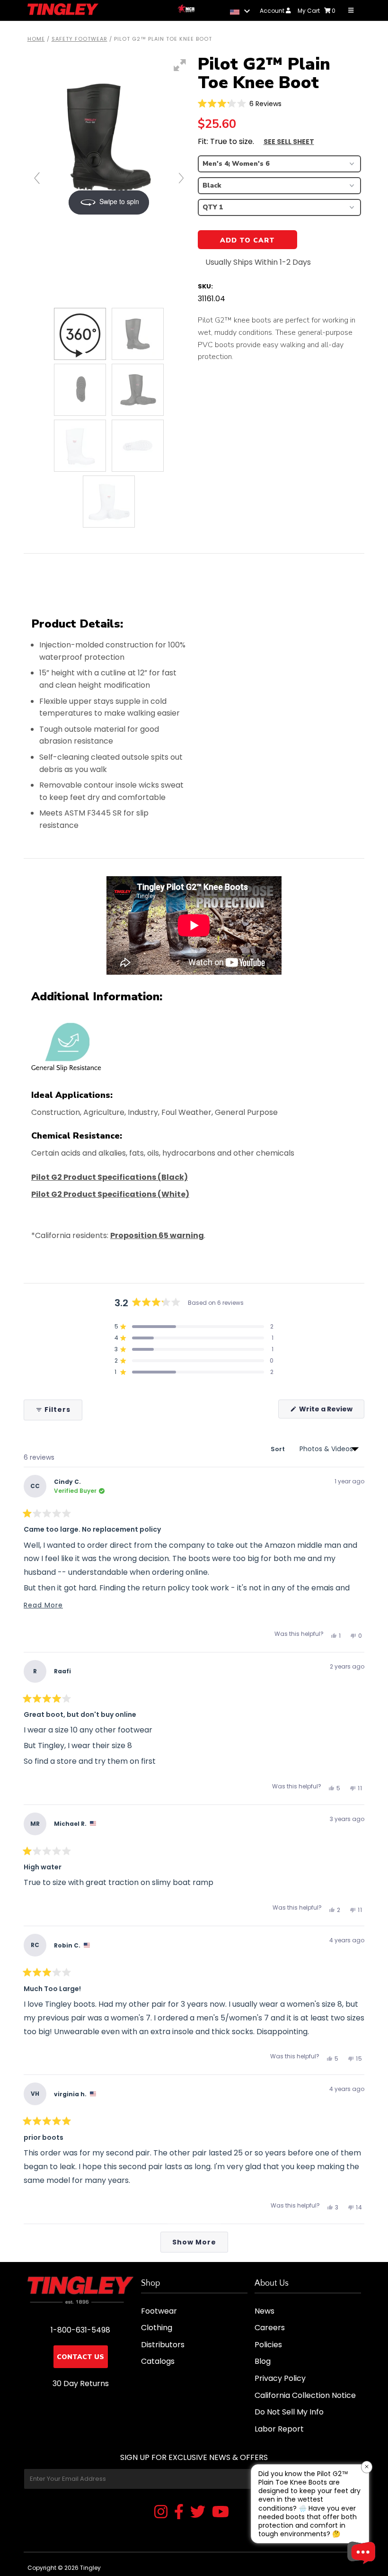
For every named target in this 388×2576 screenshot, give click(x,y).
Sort (278, 1449)
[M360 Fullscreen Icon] (180, 65)
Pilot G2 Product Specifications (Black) (110, 1177)
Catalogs (158, 2361)
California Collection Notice (305, 2395)
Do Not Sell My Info (289, 2412)
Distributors (163, 2345)
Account (273, 11)
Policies (268, 2345)
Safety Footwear (79, 39)
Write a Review (331, 1411)
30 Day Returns (81, 2383)
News (265, 2311)
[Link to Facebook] (179, 2513)
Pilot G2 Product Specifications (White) (110, 1194)
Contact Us (80, 2357)
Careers (270, 2328)
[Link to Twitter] (198, 2513)
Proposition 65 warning (157, 1235)
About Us (272, 2283)
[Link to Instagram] (161, 2513)
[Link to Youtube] (220, 2513)
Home (36, 39)
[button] (240, 103)
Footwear (159, 2311)
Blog (263, 2361)
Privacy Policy (280, 2378)
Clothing (157, 2328)
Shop (150, 2283)
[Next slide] (181, 178)
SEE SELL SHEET (289, 142)
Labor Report (279, 2429)
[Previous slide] (37, 178)
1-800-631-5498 (80, 2330)
